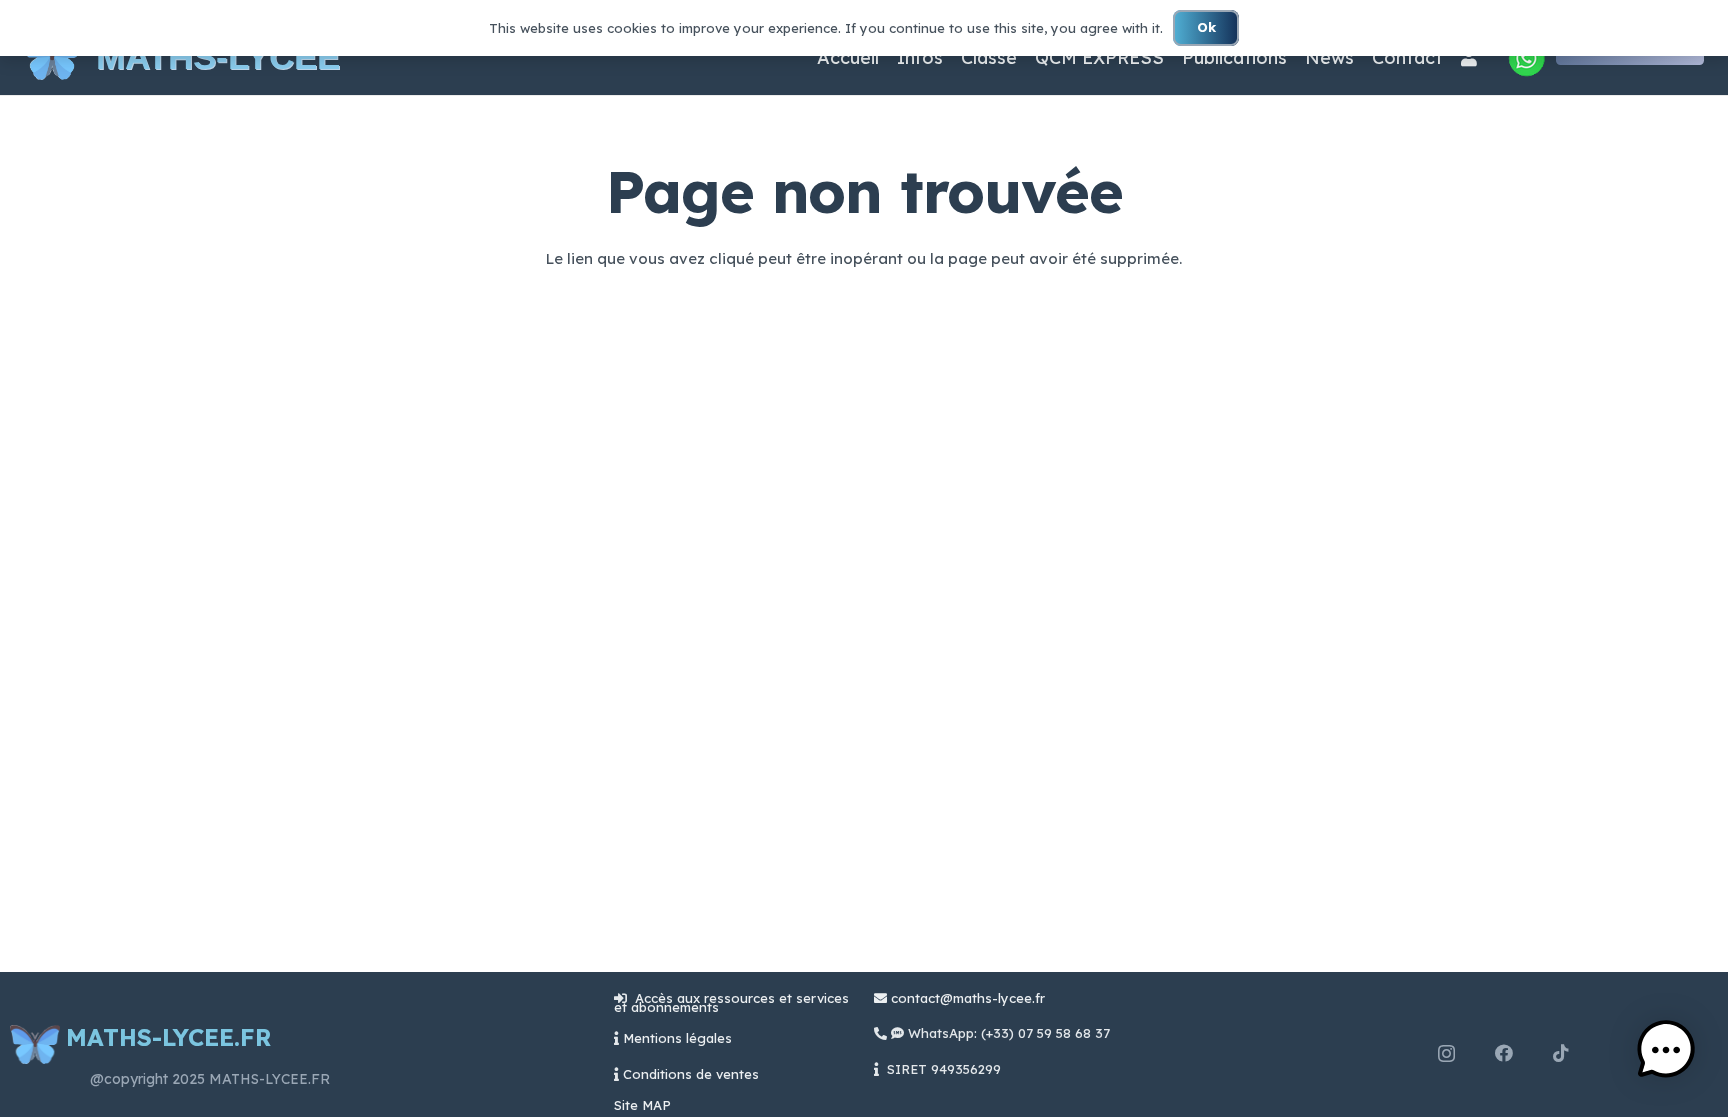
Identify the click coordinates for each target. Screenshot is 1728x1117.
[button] (1666, 1052)
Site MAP (642, 1105)
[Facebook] (1504, 1053)
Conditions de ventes (691, 1074)
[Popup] (1526, 58)
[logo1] (52, 57)
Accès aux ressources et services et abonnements (731, 1002)
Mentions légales (677, 1038)
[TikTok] (1561, 1053)
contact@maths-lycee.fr (966, 998)
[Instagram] (1446, 1054)
